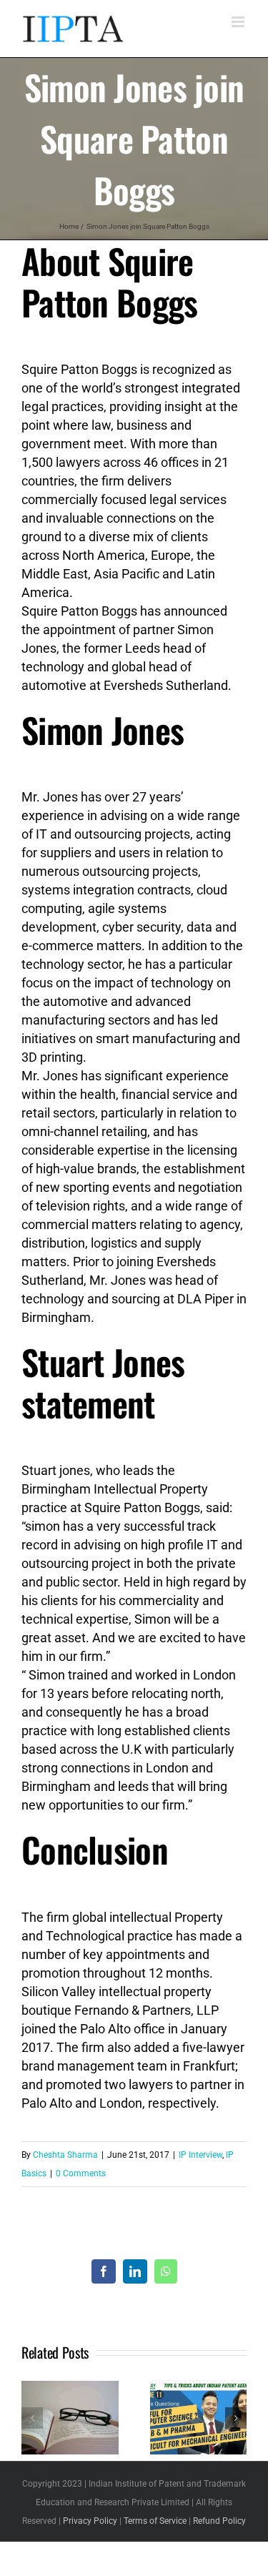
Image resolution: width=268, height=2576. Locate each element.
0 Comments (81, 2173)
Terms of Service (155, 2521)
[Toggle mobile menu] (239, 22)
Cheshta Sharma (65, 2155)
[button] (32, 2418)
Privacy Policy (90, 2521)
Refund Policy (219, 2521)
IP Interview (200, 2155)
